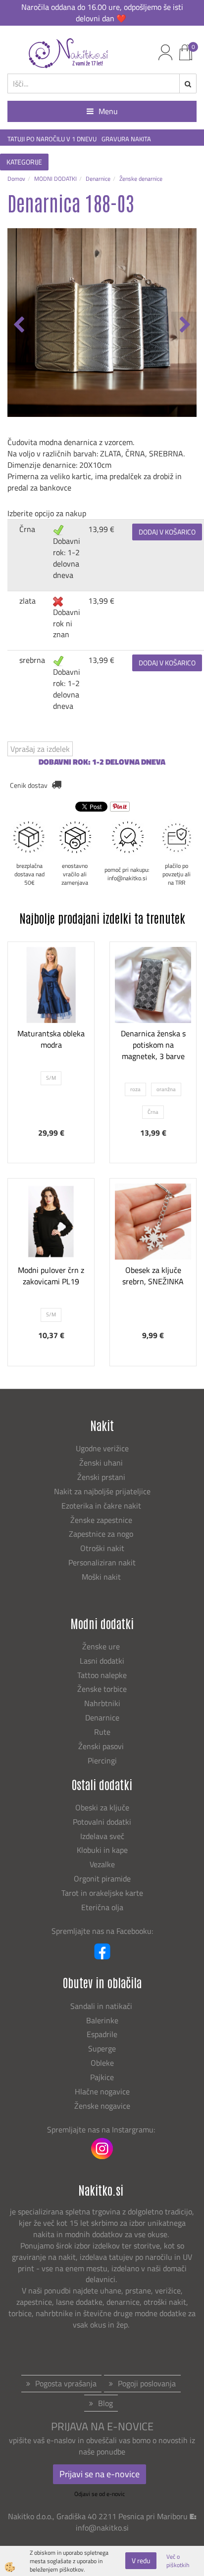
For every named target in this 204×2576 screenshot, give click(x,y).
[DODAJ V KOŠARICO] (51, 1044)
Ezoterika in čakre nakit (102, 1506)
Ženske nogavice (102, 2106)
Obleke (102, 2063)
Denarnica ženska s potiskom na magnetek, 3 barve (153, 1045)
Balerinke (102, 2020)
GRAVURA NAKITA (126, 139)
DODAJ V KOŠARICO (167, 532)
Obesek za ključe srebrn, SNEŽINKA (153, 1276)
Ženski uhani (102, 1463)
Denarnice (98, 179)
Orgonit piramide (102, 1879)
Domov (16, 179)
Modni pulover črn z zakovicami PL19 (51, 1276)
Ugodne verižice (102, 1448)
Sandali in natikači (102, 2006)
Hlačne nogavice (102, 2091)
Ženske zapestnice (102, 1520)
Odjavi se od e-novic (100, 2494)
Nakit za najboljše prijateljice (102, 1491)
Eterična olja (102, 1907)
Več (51, 1019)
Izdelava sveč (102, 1836)
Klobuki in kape (102, 1850)
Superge (102, 2048)
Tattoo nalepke (102, 1675)
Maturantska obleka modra (51, 1039)
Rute (102, 1732)
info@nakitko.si (102, 2528)
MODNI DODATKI (55, 179)
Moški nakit (102, 1577)
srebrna (32, 660)
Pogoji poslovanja (147, 2383)
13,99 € (101, 529)
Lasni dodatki (102, 1661)
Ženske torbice (102, 1689)
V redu (141, 2560)
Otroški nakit (102, 1548)
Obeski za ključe (102, 1807)
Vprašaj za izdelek (40, 749)
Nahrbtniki (102, 1703)
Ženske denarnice (141, 179)
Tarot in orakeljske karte (102, 1893)
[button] (184, 326)
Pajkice (102, 2077)
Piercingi (102, 1760)
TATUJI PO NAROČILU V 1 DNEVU (52, 139)
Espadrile (102, 2034)
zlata (27, 601)
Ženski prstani (102, 1477)
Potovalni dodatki (102, 1822)
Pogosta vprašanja (66, 2383)
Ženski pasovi (102, 1746)
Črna (27, 529)
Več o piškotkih (178, 2561)
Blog (105, 2403)
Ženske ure (102, 1646)
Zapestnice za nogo (102, 1534)
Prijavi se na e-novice (100, 2474)
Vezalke (102, 1864)
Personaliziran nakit (102, 1562)
